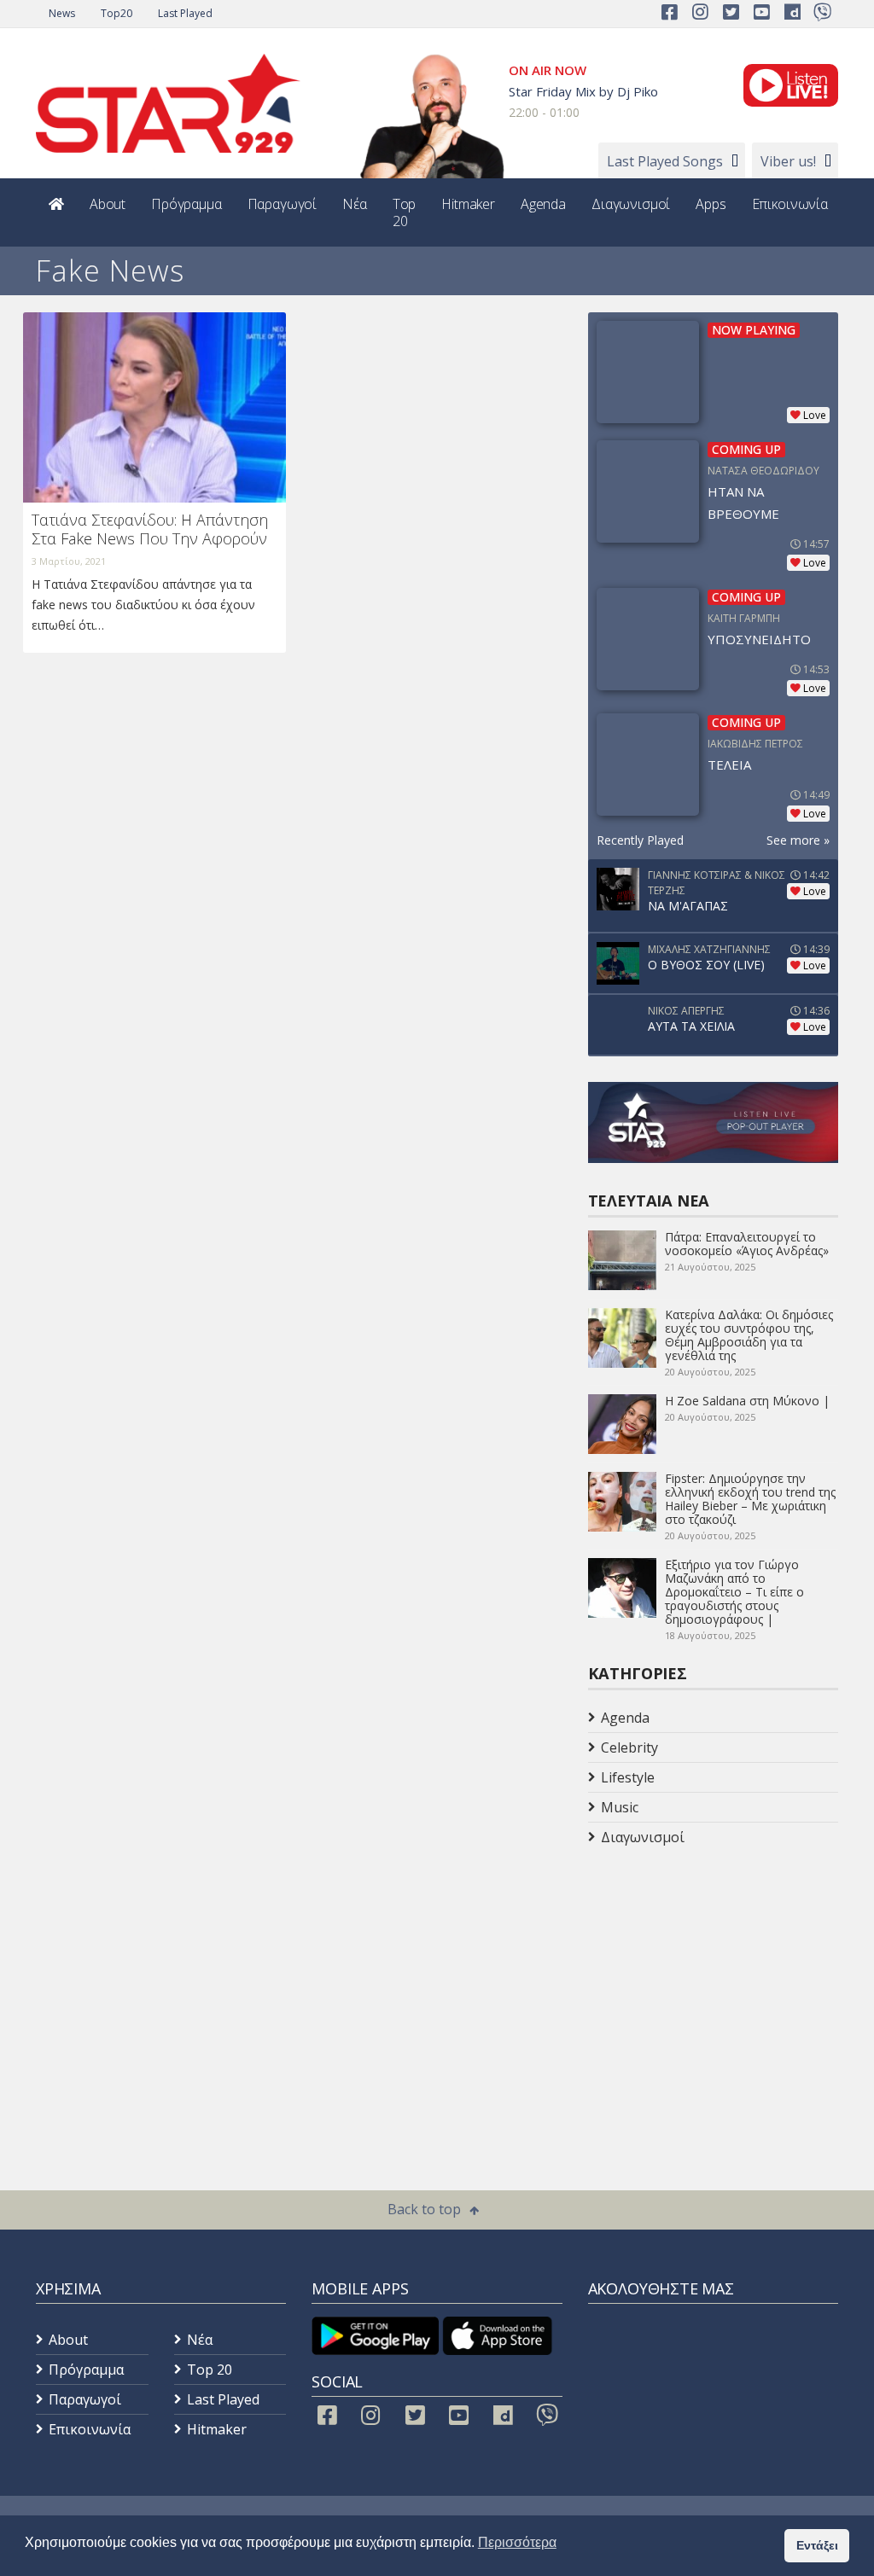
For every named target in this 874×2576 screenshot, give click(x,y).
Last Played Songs (665, 161)
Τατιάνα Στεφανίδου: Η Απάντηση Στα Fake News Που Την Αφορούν (150, 529)
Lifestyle (628, 1777)
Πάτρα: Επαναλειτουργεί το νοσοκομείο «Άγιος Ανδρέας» (747, 1244)
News (62, 13)
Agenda (543, 204)
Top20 (117, 13)
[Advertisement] (725, 1988)
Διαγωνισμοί (631, 204)
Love (815, 415)
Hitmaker (468, 204)
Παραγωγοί (283, 204)
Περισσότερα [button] (517, 2542)
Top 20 (405, 212)
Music (620, 1807)
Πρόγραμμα (186, 204)
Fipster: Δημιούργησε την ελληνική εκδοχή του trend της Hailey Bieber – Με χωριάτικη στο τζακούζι (750, 1499)
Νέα (355, 204)
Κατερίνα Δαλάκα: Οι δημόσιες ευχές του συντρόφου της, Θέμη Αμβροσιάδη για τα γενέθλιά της (749, 1335)
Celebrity (629, 1747)
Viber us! (788, 161)
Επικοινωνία (790, 204)
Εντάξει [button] (817, 2545)
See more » (798, 840)
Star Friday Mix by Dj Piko (583, 91)
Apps (711, 204)
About (108, 204)
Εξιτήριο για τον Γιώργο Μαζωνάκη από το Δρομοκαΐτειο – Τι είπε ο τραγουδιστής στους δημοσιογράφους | (734, 1592)
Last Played (185, 13)
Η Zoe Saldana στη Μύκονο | (747, 1401)
